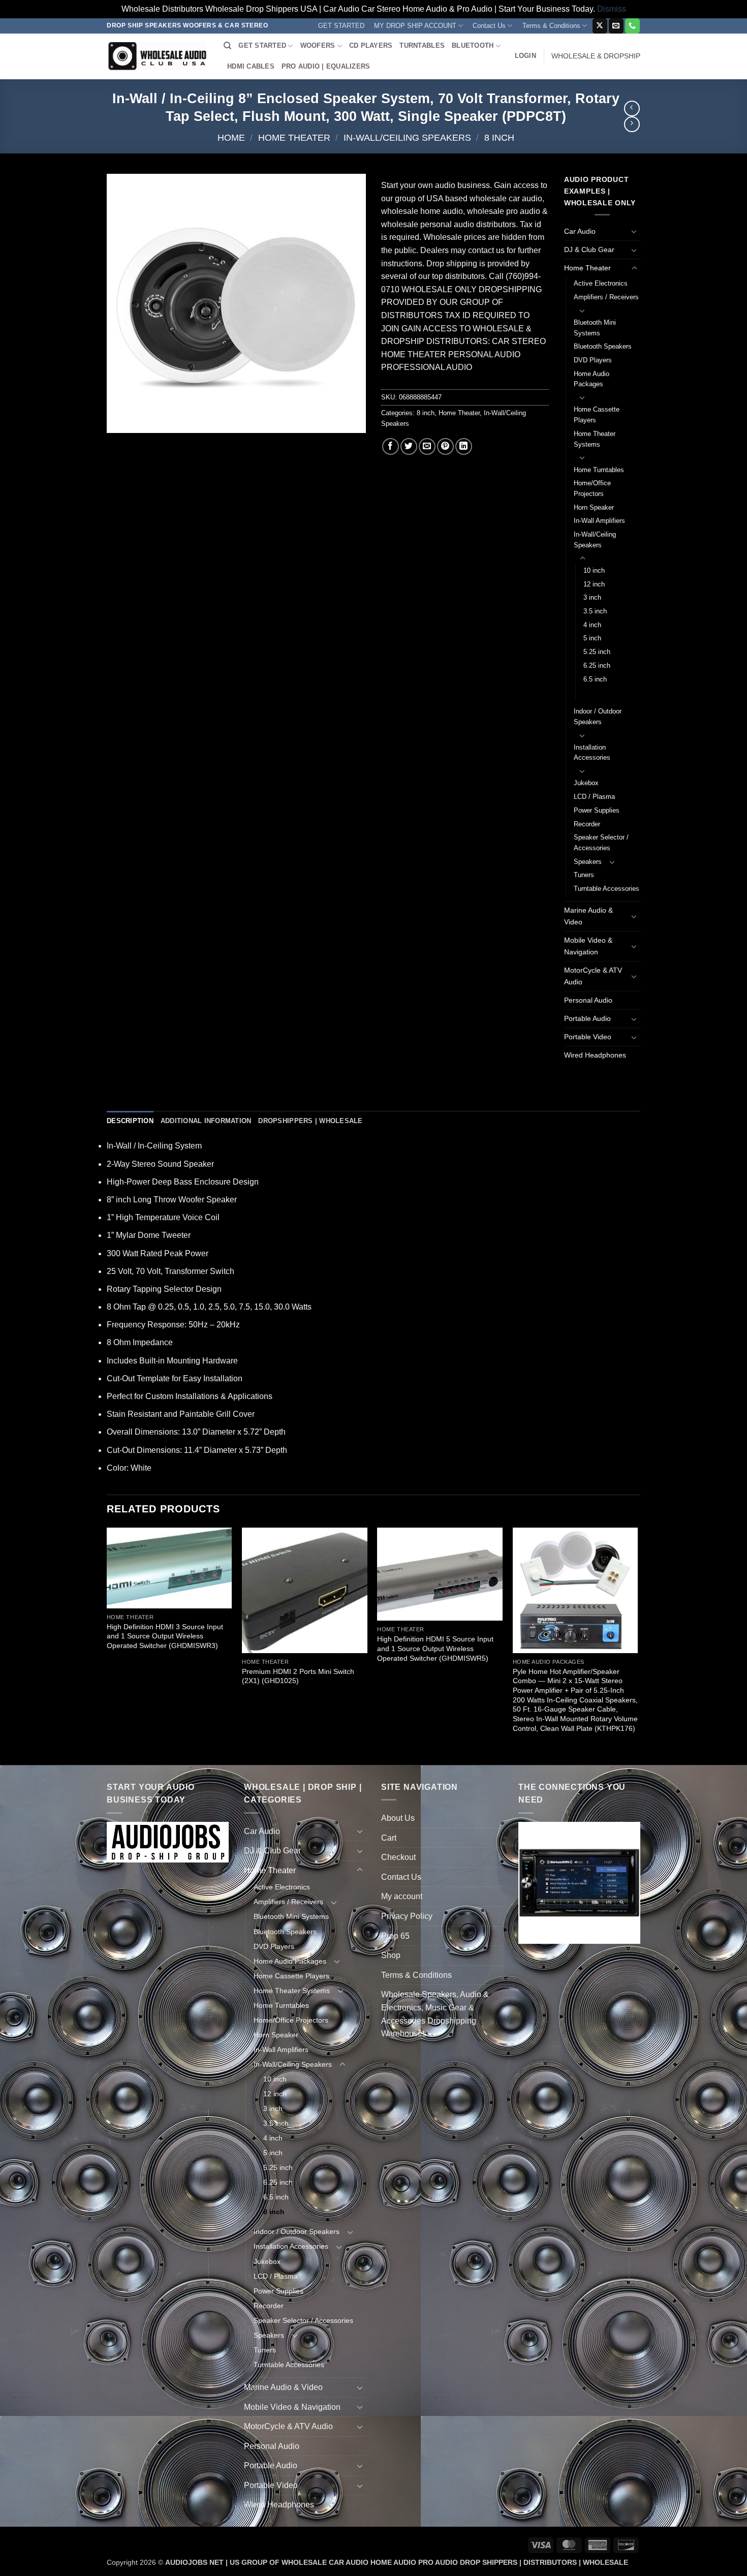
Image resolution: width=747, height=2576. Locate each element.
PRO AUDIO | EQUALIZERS (326, 66)
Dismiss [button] (612, 9)
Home (231, 137)
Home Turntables (599, 470)
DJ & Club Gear (589, 250)
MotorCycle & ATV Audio (593, 976)
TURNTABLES (422, 45)
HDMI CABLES (251, 66)
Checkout (398, 1857)
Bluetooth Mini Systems (595, 328)
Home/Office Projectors (592, 488)
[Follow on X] (600, 26)
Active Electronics (601, 283)
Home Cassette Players (597, 415)
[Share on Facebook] (391, 446)
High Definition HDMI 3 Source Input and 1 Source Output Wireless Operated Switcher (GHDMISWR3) (165, 1636)
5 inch (592, 638)
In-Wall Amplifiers (599, 521)
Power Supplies (597, 810)
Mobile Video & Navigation (588, 946)
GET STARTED (341, 26)
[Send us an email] (616, 26)
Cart (389, 1838)
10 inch (594, 570)
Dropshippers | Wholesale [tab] (310, 1121)
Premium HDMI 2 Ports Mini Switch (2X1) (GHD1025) (298, 1676)
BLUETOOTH (473, 45)
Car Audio (580, 231)
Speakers (588, 862)
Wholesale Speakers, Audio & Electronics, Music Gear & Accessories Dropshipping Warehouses (435, 2014)
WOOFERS (318, 45)
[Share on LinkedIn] (464, 446)
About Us (398, 1818)
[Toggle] (634, 231)
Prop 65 (395, 1936)
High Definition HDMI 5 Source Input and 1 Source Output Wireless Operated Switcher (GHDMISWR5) (435, 1648)
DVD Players (593, 360)
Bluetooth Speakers (603, 346)
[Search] (227, 46)
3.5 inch (595, 611)
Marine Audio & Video (588, 916)
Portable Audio (587, 1018)
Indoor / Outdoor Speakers (598, 717)
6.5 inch (595, 679)
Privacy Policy (407, 1916)
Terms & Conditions (551, 26)
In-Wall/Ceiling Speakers (407, 137)
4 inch (592, 625)
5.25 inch (597, 652)
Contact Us (489, 26)
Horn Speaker (594, 507)
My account (402, 1896)
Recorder (587, 824)
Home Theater (294, 137)
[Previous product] (632, 124)
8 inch (499, 137)
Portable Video (588, 1037)
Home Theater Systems (595, 439)
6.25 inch (597, 665)
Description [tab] (130, 1121)
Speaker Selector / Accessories (601, 843)
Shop (391, 1955)
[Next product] (632, 108)
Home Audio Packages (592, 379)
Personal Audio (588, 1000)
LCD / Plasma (594, 797)
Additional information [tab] (206, 1121)
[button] (525, 56)
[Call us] (632, 26)
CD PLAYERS (371, 45)
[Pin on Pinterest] (445, 446)
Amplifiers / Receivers (606, 297)
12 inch (594, 584)
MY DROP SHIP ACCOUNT (415, 26)
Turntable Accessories (606, 889)
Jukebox (586, 783)
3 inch (592, 597)
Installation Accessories (592, 753)
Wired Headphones (595, 1055)
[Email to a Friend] (427, 446)
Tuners (584, 875)
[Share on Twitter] (409, 446)
